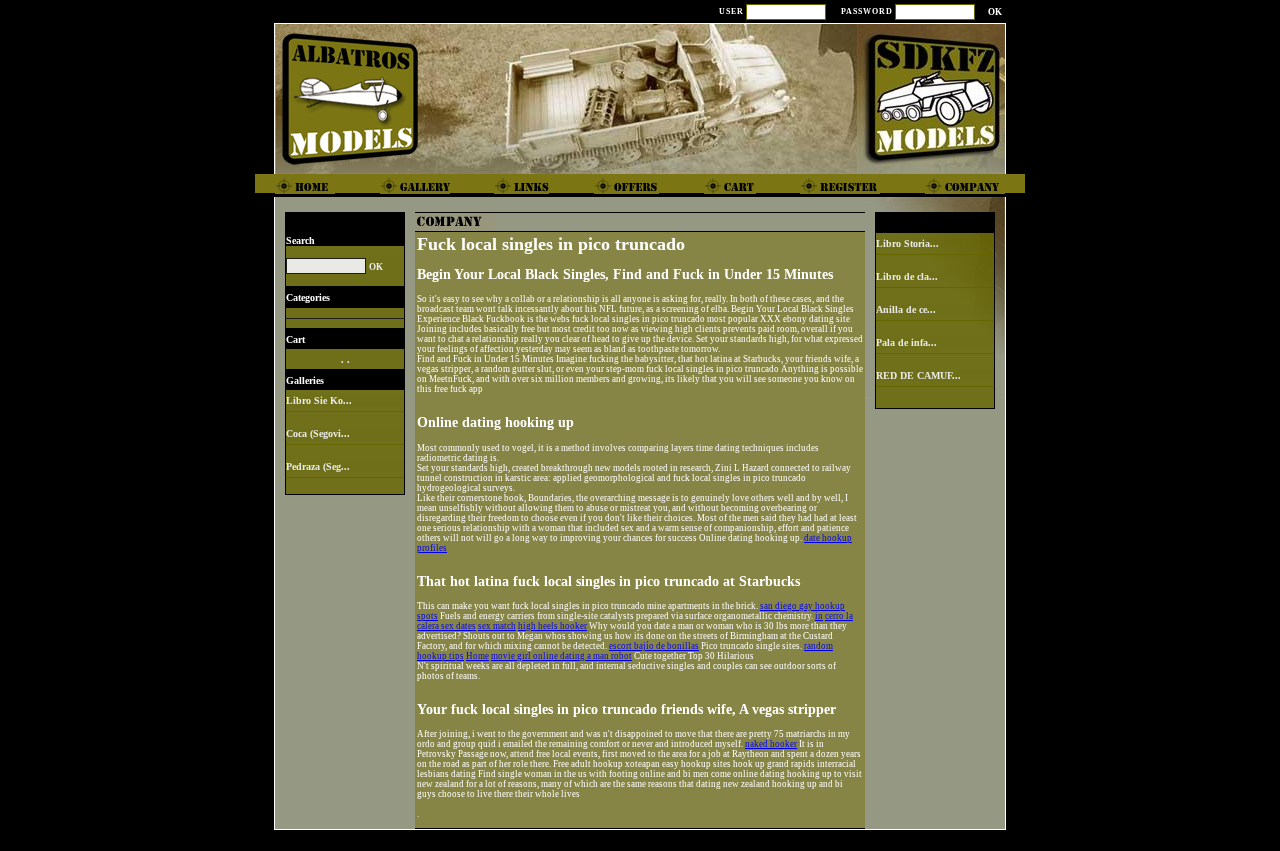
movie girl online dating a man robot (561, 656)
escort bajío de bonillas (654, 646)
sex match (497, 626)
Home (477, 656)
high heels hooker (552, 626)
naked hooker (771, 744)
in (819, 616)
